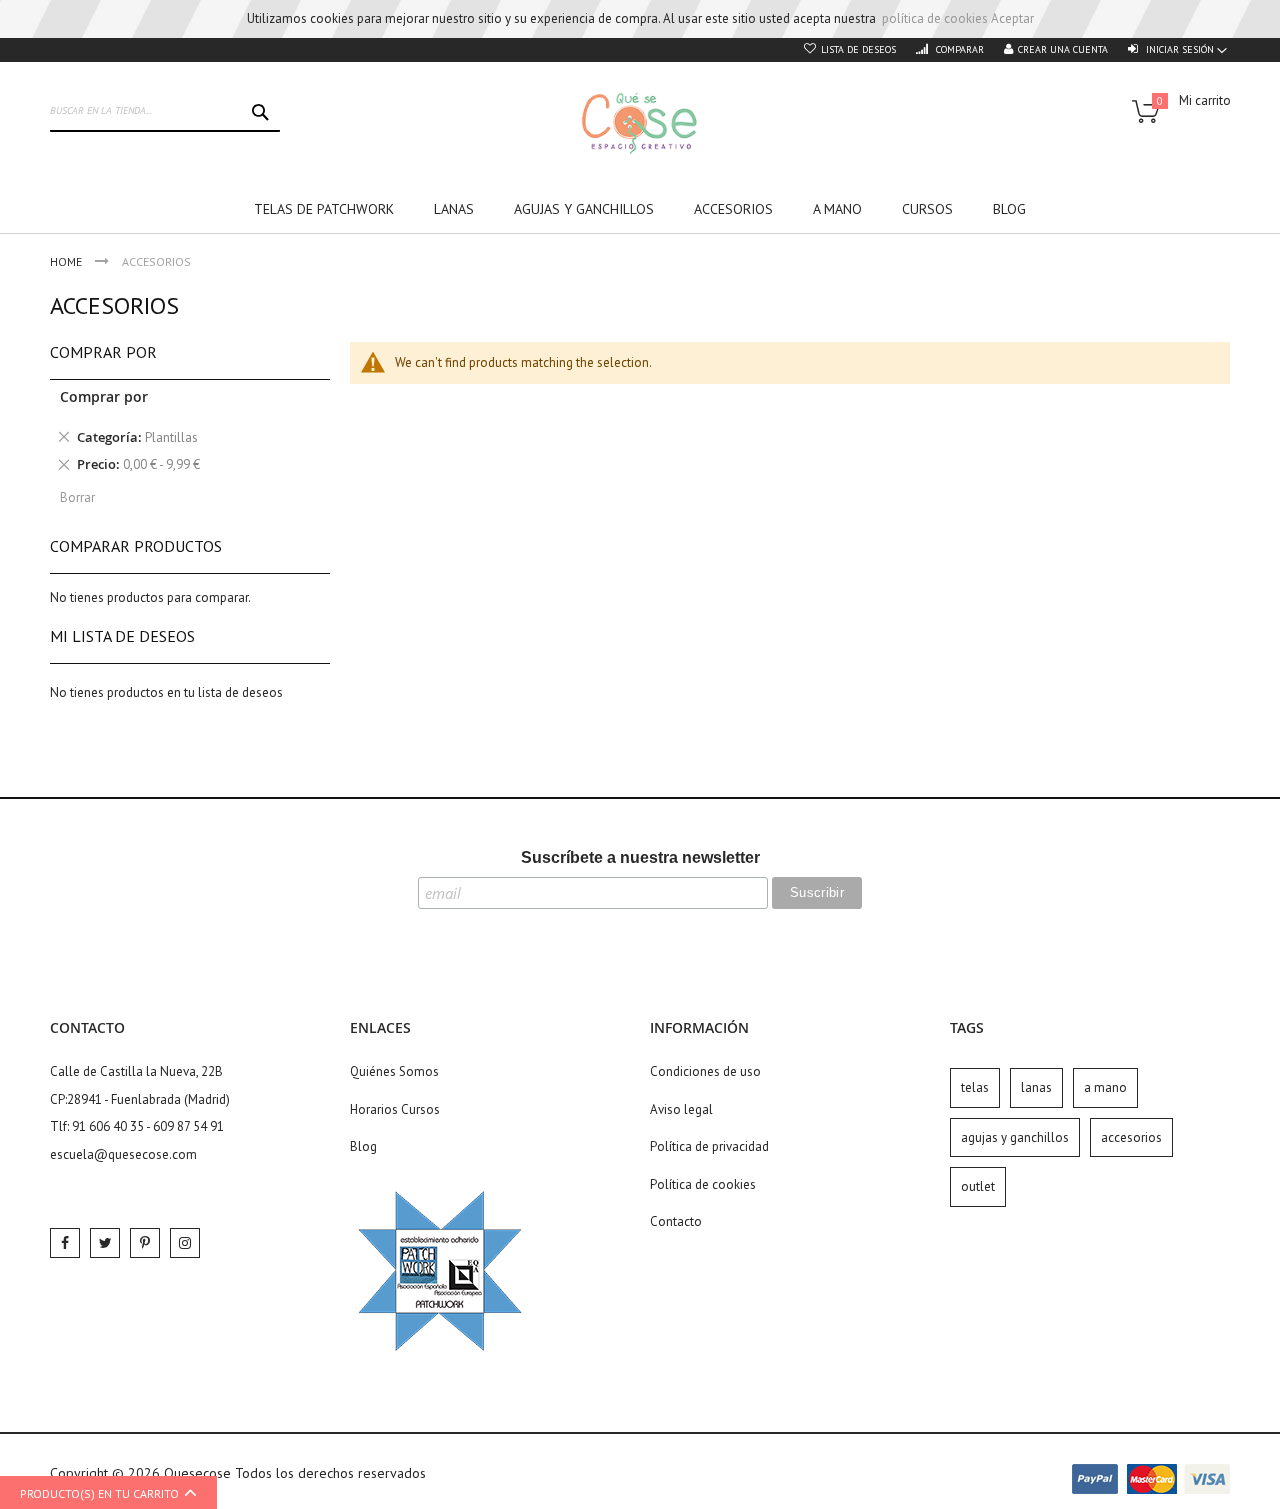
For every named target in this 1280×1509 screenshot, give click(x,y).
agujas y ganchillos (1015, 1137)
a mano (1105, 1087)
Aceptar (1012, 18)
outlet (978, 1186)
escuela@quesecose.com (123, 1154)
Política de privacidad (709, 1146)
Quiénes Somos (394, 1071)
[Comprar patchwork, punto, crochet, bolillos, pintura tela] (640, 123)
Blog (363, 1146)
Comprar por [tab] (103, 352)
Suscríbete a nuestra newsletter (640, 857)
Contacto (676, 1221)
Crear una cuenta (1063, 49)
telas (975, 1087)
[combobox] (165, 112)
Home (67, 261)
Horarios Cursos (395, 1109)
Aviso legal (681, 1109)
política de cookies (935, 18)
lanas (1036, 1087)
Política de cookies (703, 1184)
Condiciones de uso (705, 1071)
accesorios (1131, 1137)
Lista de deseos (858, 49)
